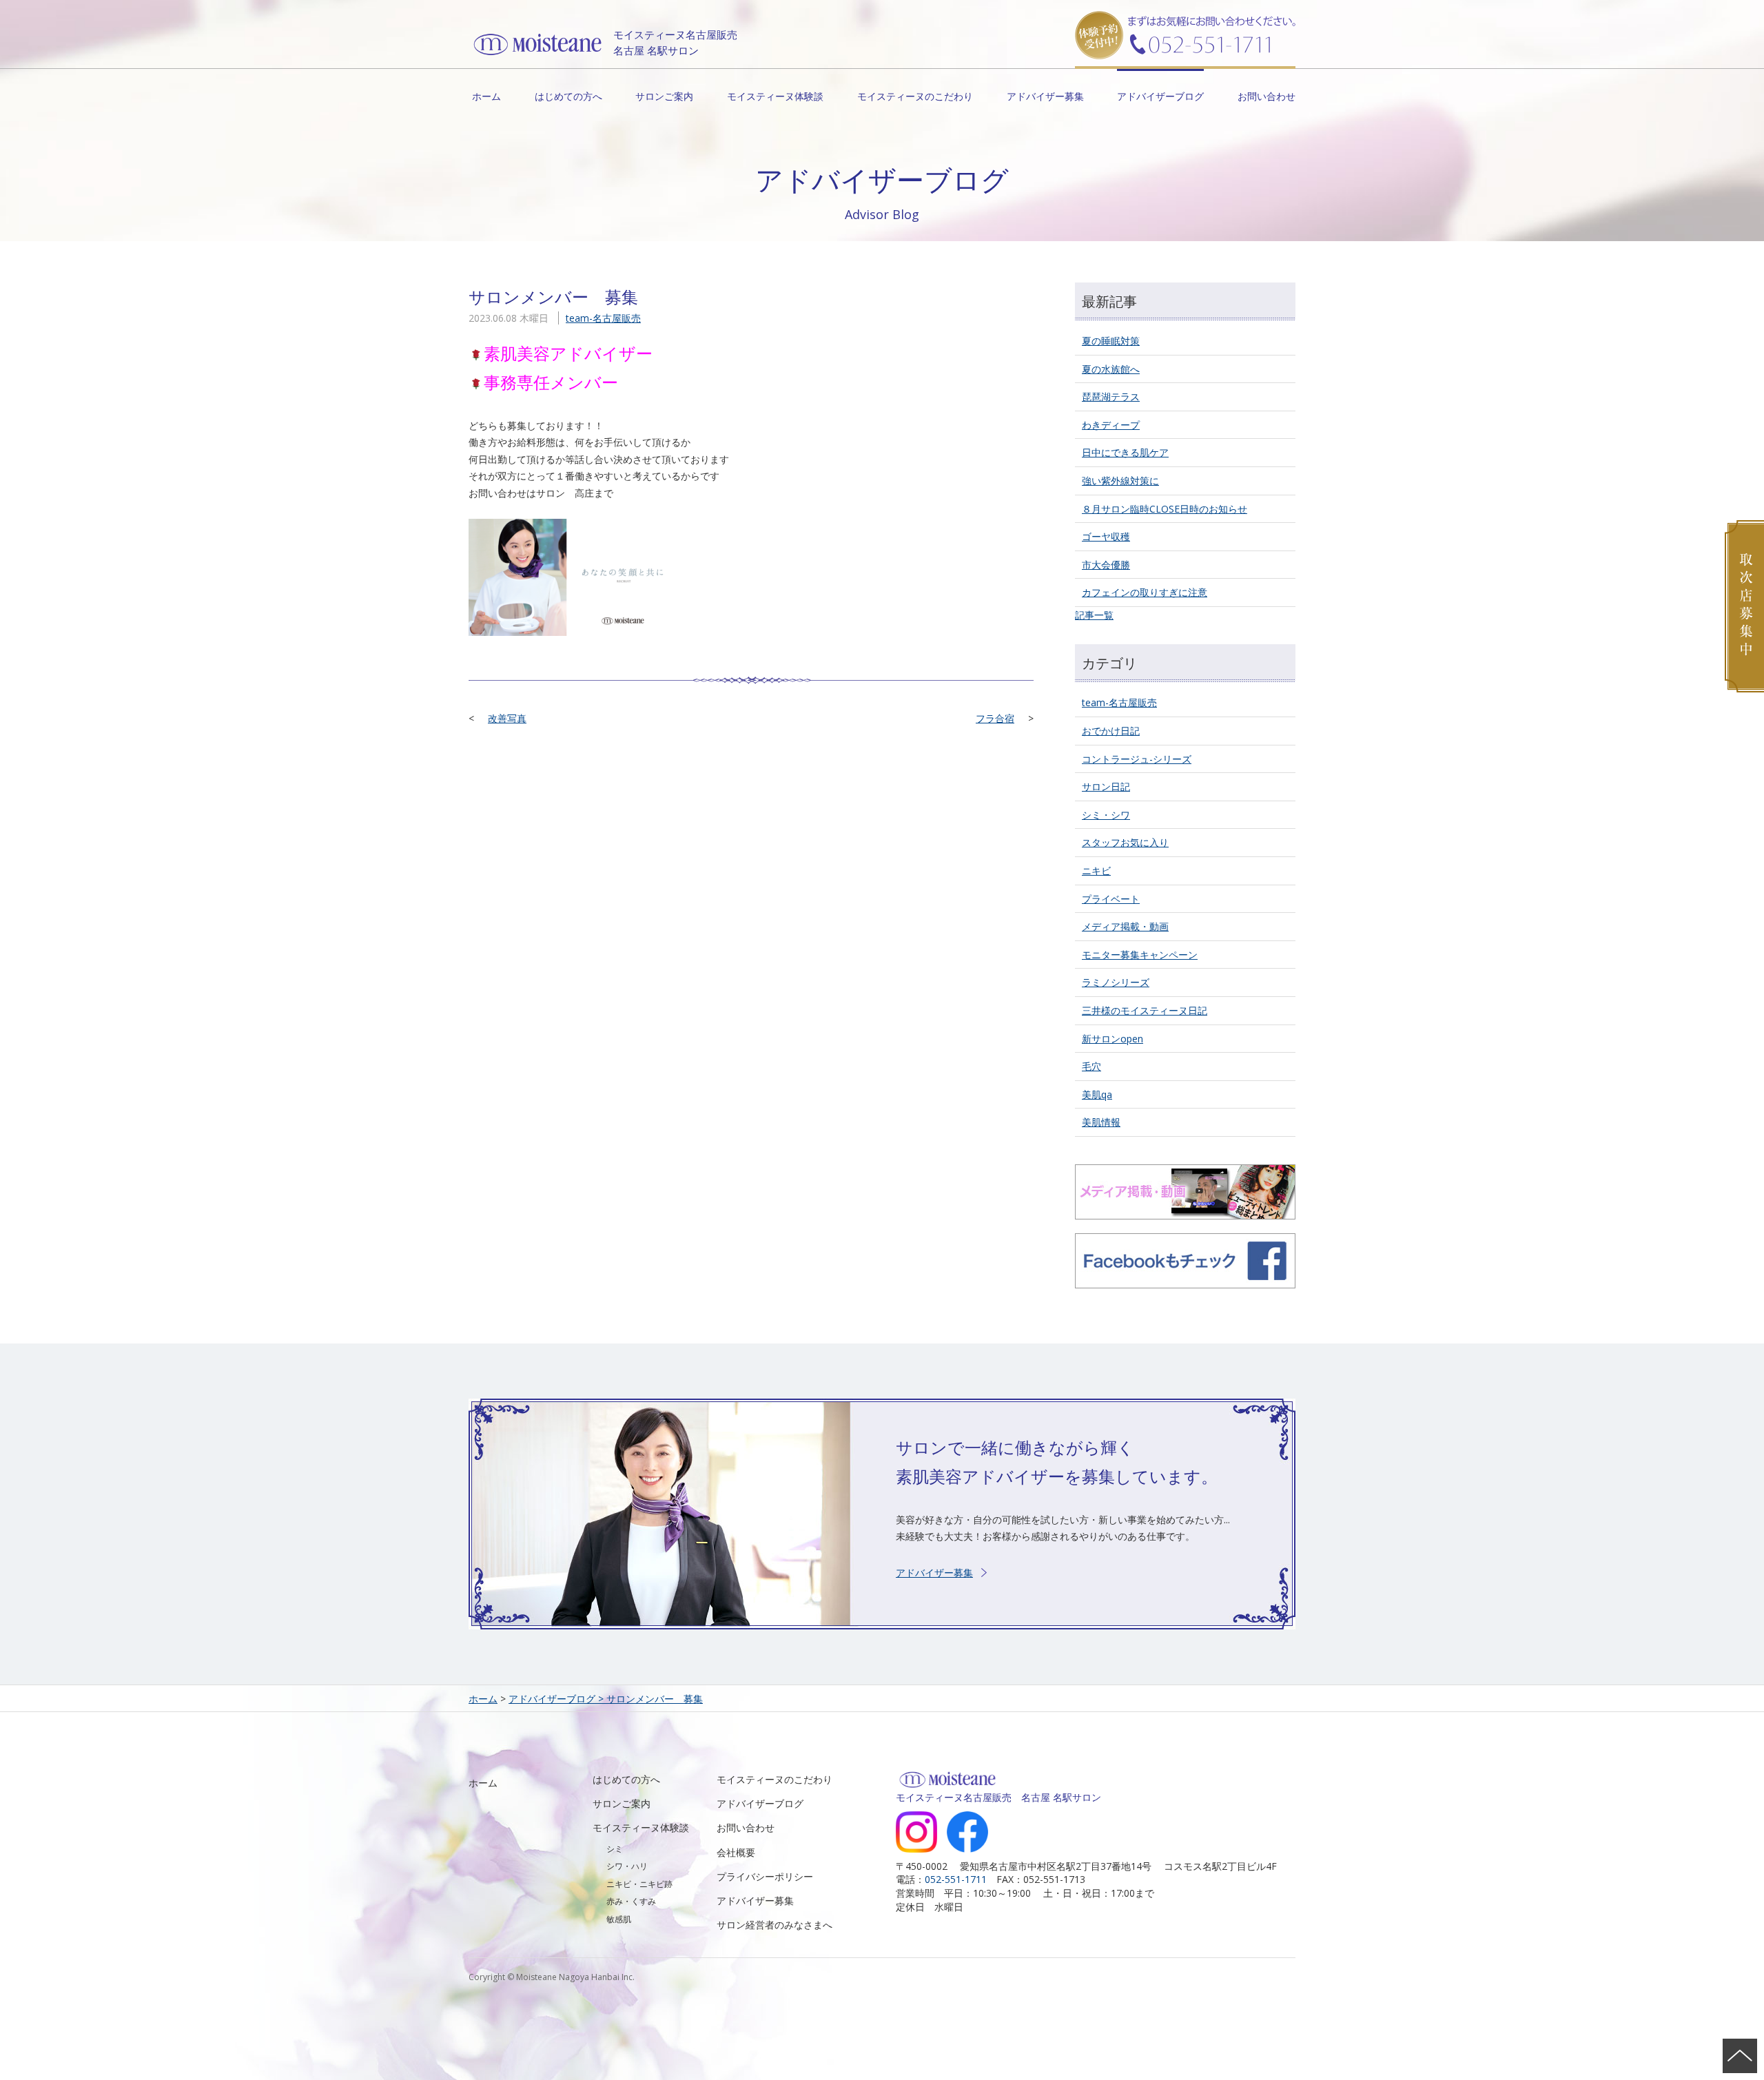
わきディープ (1111, 425)
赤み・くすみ (631, 1901)
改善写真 (507, 718)
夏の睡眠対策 (1111, 341)
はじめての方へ (568, 96)
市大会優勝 (1106, 565)
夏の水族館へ (1111, 369)
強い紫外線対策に (1120, 481)
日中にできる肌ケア (1125, 452)
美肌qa (1097, 1094)
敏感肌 (619, 1919)
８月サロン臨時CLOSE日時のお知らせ (1165, 509)
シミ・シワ (1106, 815)
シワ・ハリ (627, 1866)
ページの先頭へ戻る (1740, 2056)
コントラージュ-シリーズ (1137, 759)
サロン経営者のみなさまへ (775, 1925)
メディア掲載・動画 (1125, 926)
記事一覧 (1094, 615)
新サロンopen (1112, 1039)
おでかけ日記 (1111, 731)
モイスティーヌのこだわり (915, 96)
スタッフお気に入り (1125, 842)
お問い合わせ (1266, 96)
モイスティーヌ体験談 (775, 96)
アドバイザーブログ (1160, 96)
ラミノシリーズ (1116, 982)
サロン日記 (1106, 786)
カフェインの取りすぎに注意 (1145, 592)
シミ (615, 1849)
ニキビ (1096, 871)
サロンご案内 (664, 96)
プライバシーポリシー (765, 1876)
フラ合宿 (995, 718)
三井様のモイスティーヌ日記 (1145, 1010)
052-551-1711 (956, 1879)
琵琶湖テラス (1111, 397)
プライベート (1111, 899)
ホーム (486, 96)
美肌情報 (1101, 1122)
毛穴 (1091, 1066)
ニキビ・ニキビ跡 (639, 1884)
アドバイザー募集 (1045, 96)
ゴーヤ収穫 (1106, 536)
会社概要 (736, 1852)
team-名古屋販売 (603, 318)
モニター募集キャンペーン (1140, 955)
